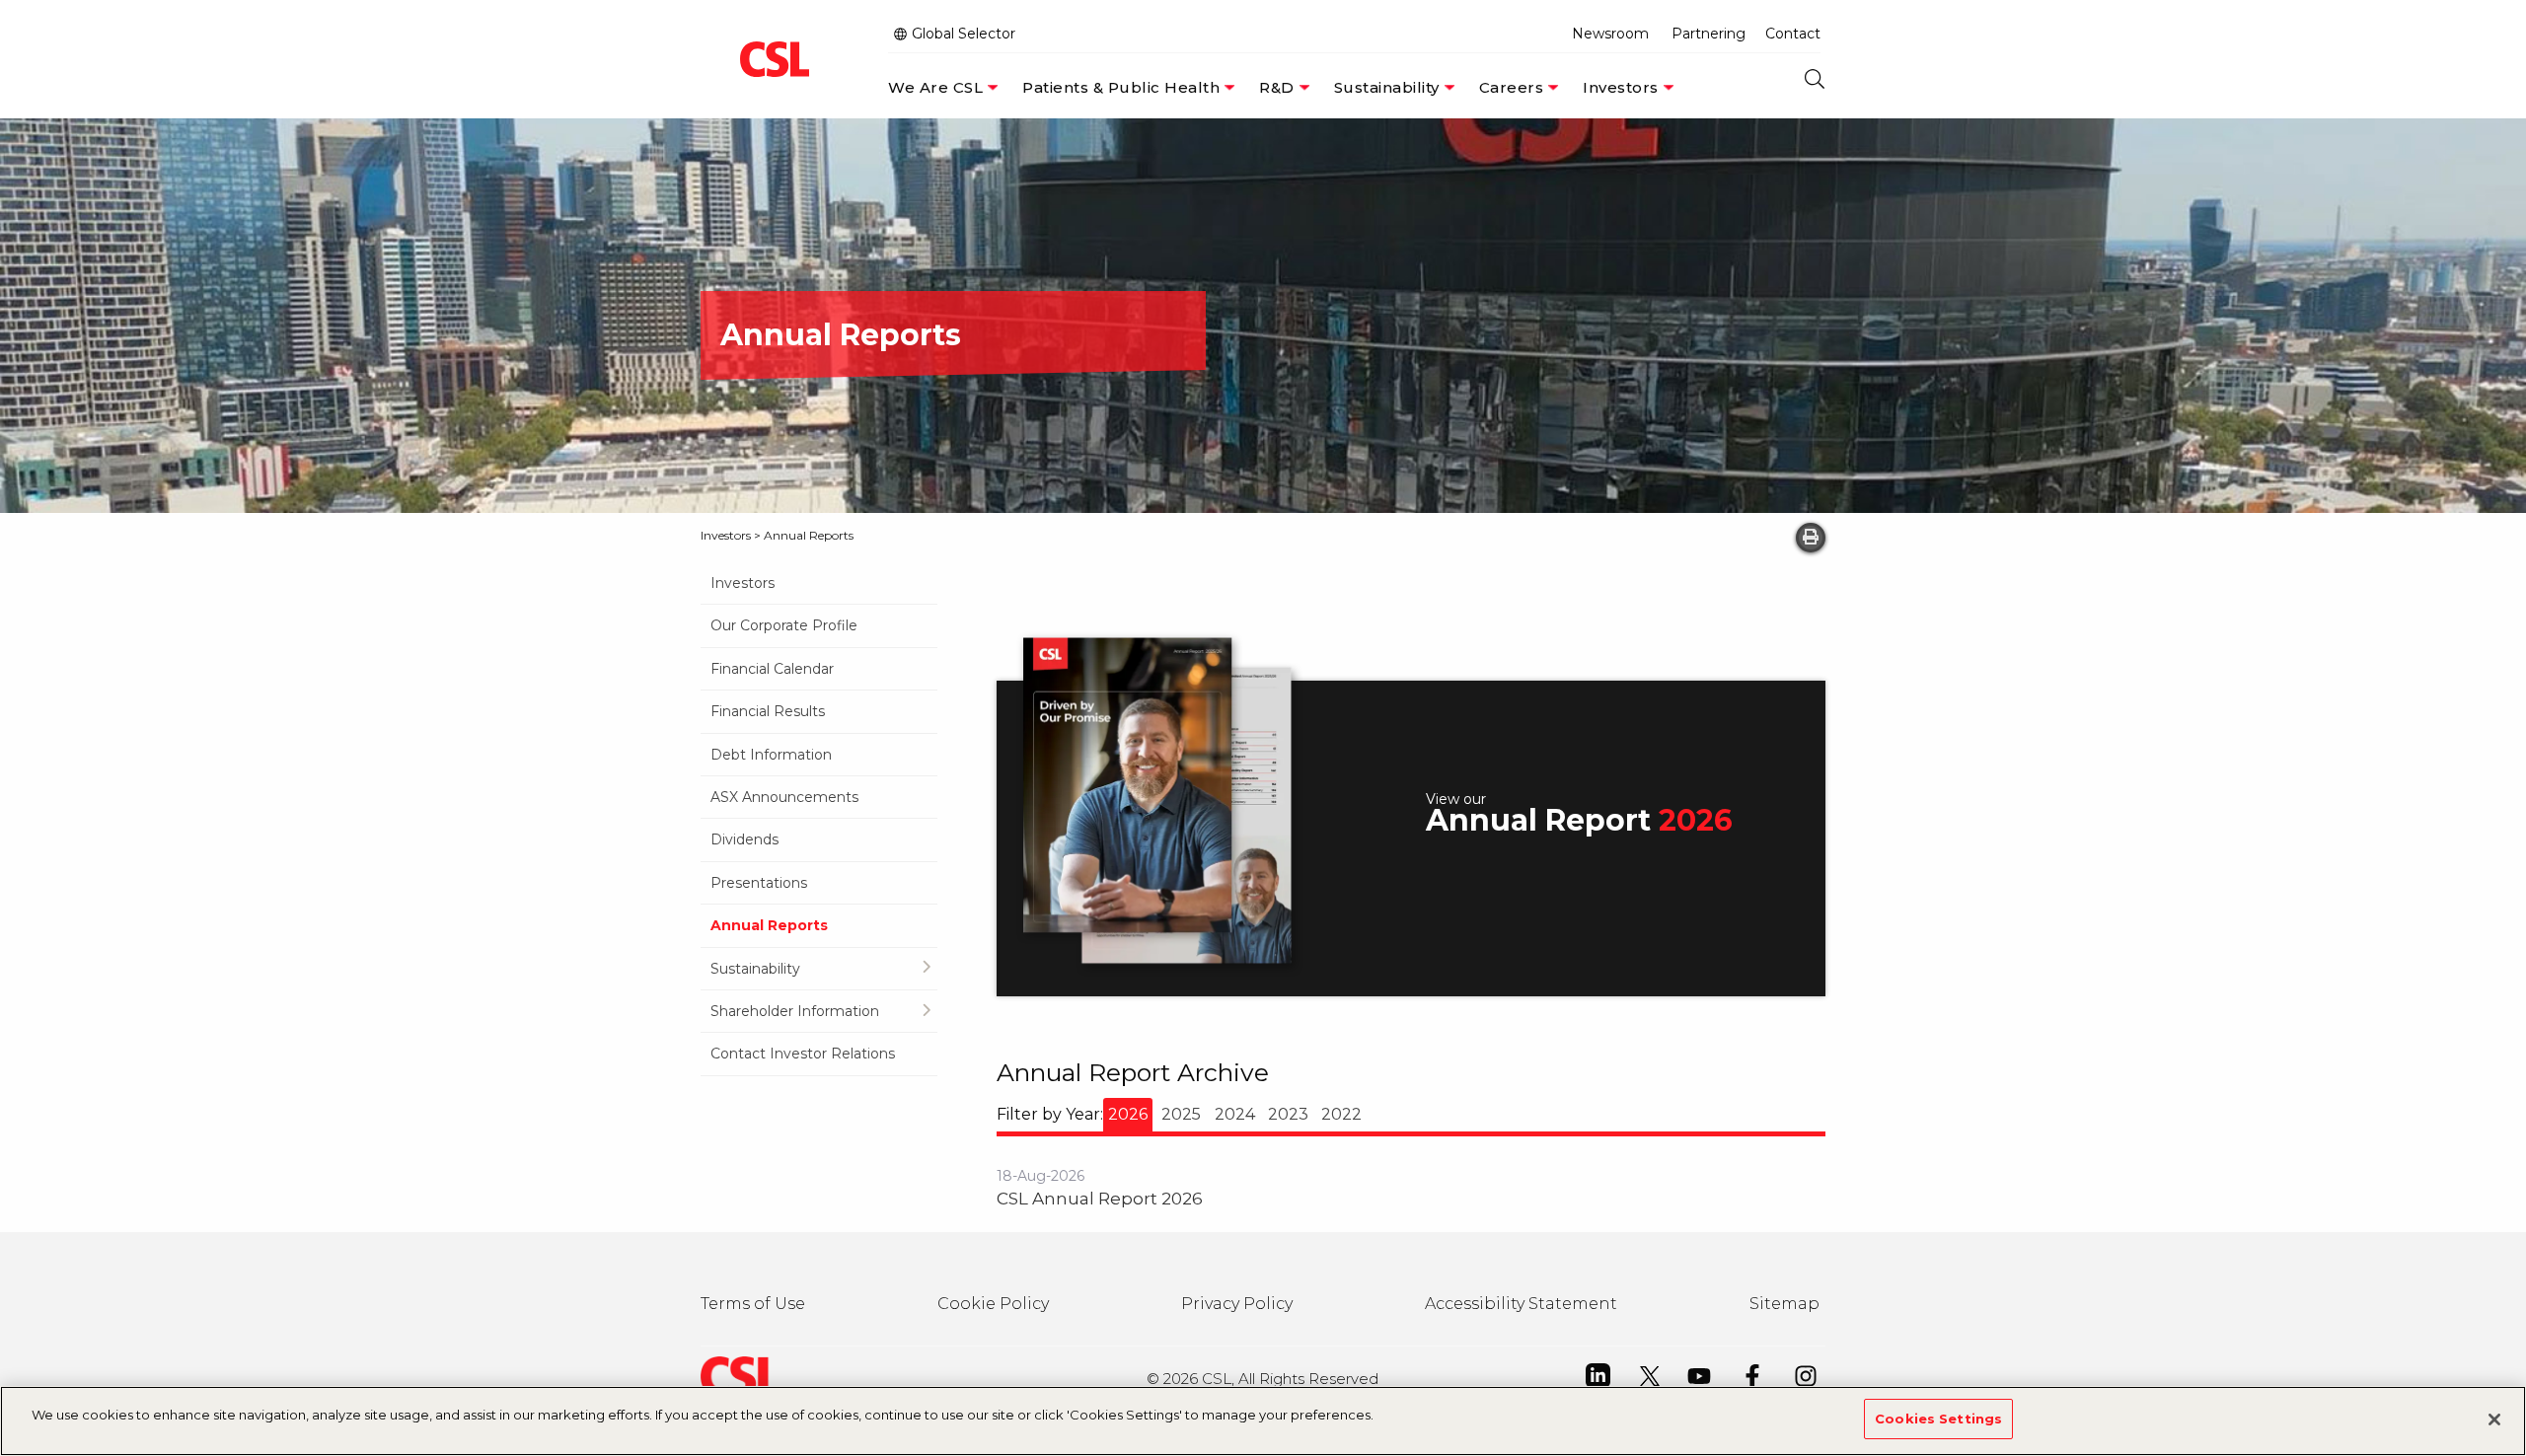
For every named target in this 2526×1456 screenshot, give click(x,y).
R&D (1277, 87)
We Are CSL (935, 87)
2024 (1235, 1114)
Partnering (1709, 34)
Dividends (744, 839)
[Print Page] (1811, 538)
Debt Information (771, 755)
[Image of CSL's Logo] (770, 59)
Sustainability (1387, 87)
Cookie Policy (993, 1304)
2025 (1181, 1114)
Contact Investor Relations (803, 1054)
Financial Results (768, 711)
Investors (1621, 87)
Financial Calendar (772, 669)
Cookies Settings (1938, 1419)
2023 (1288, 1114)
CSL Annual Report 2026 (1100, 1199)
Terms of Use (753, 1304)
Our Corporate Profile (784, 625)
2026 (1128, 1114)
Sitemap (1784, 1304)
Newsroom (1610, 34)
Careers (1512, 87)
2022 (1341, 1114)
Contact (1793, 34)
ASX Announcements (784, 797)
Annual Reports (769, 925)
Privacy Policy (1237, 1304)
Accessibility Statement (1521, 1304)
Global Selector (962, 34)
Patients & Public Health (1121, 87)
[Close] (2494, 1420)
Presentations (759, 883)
